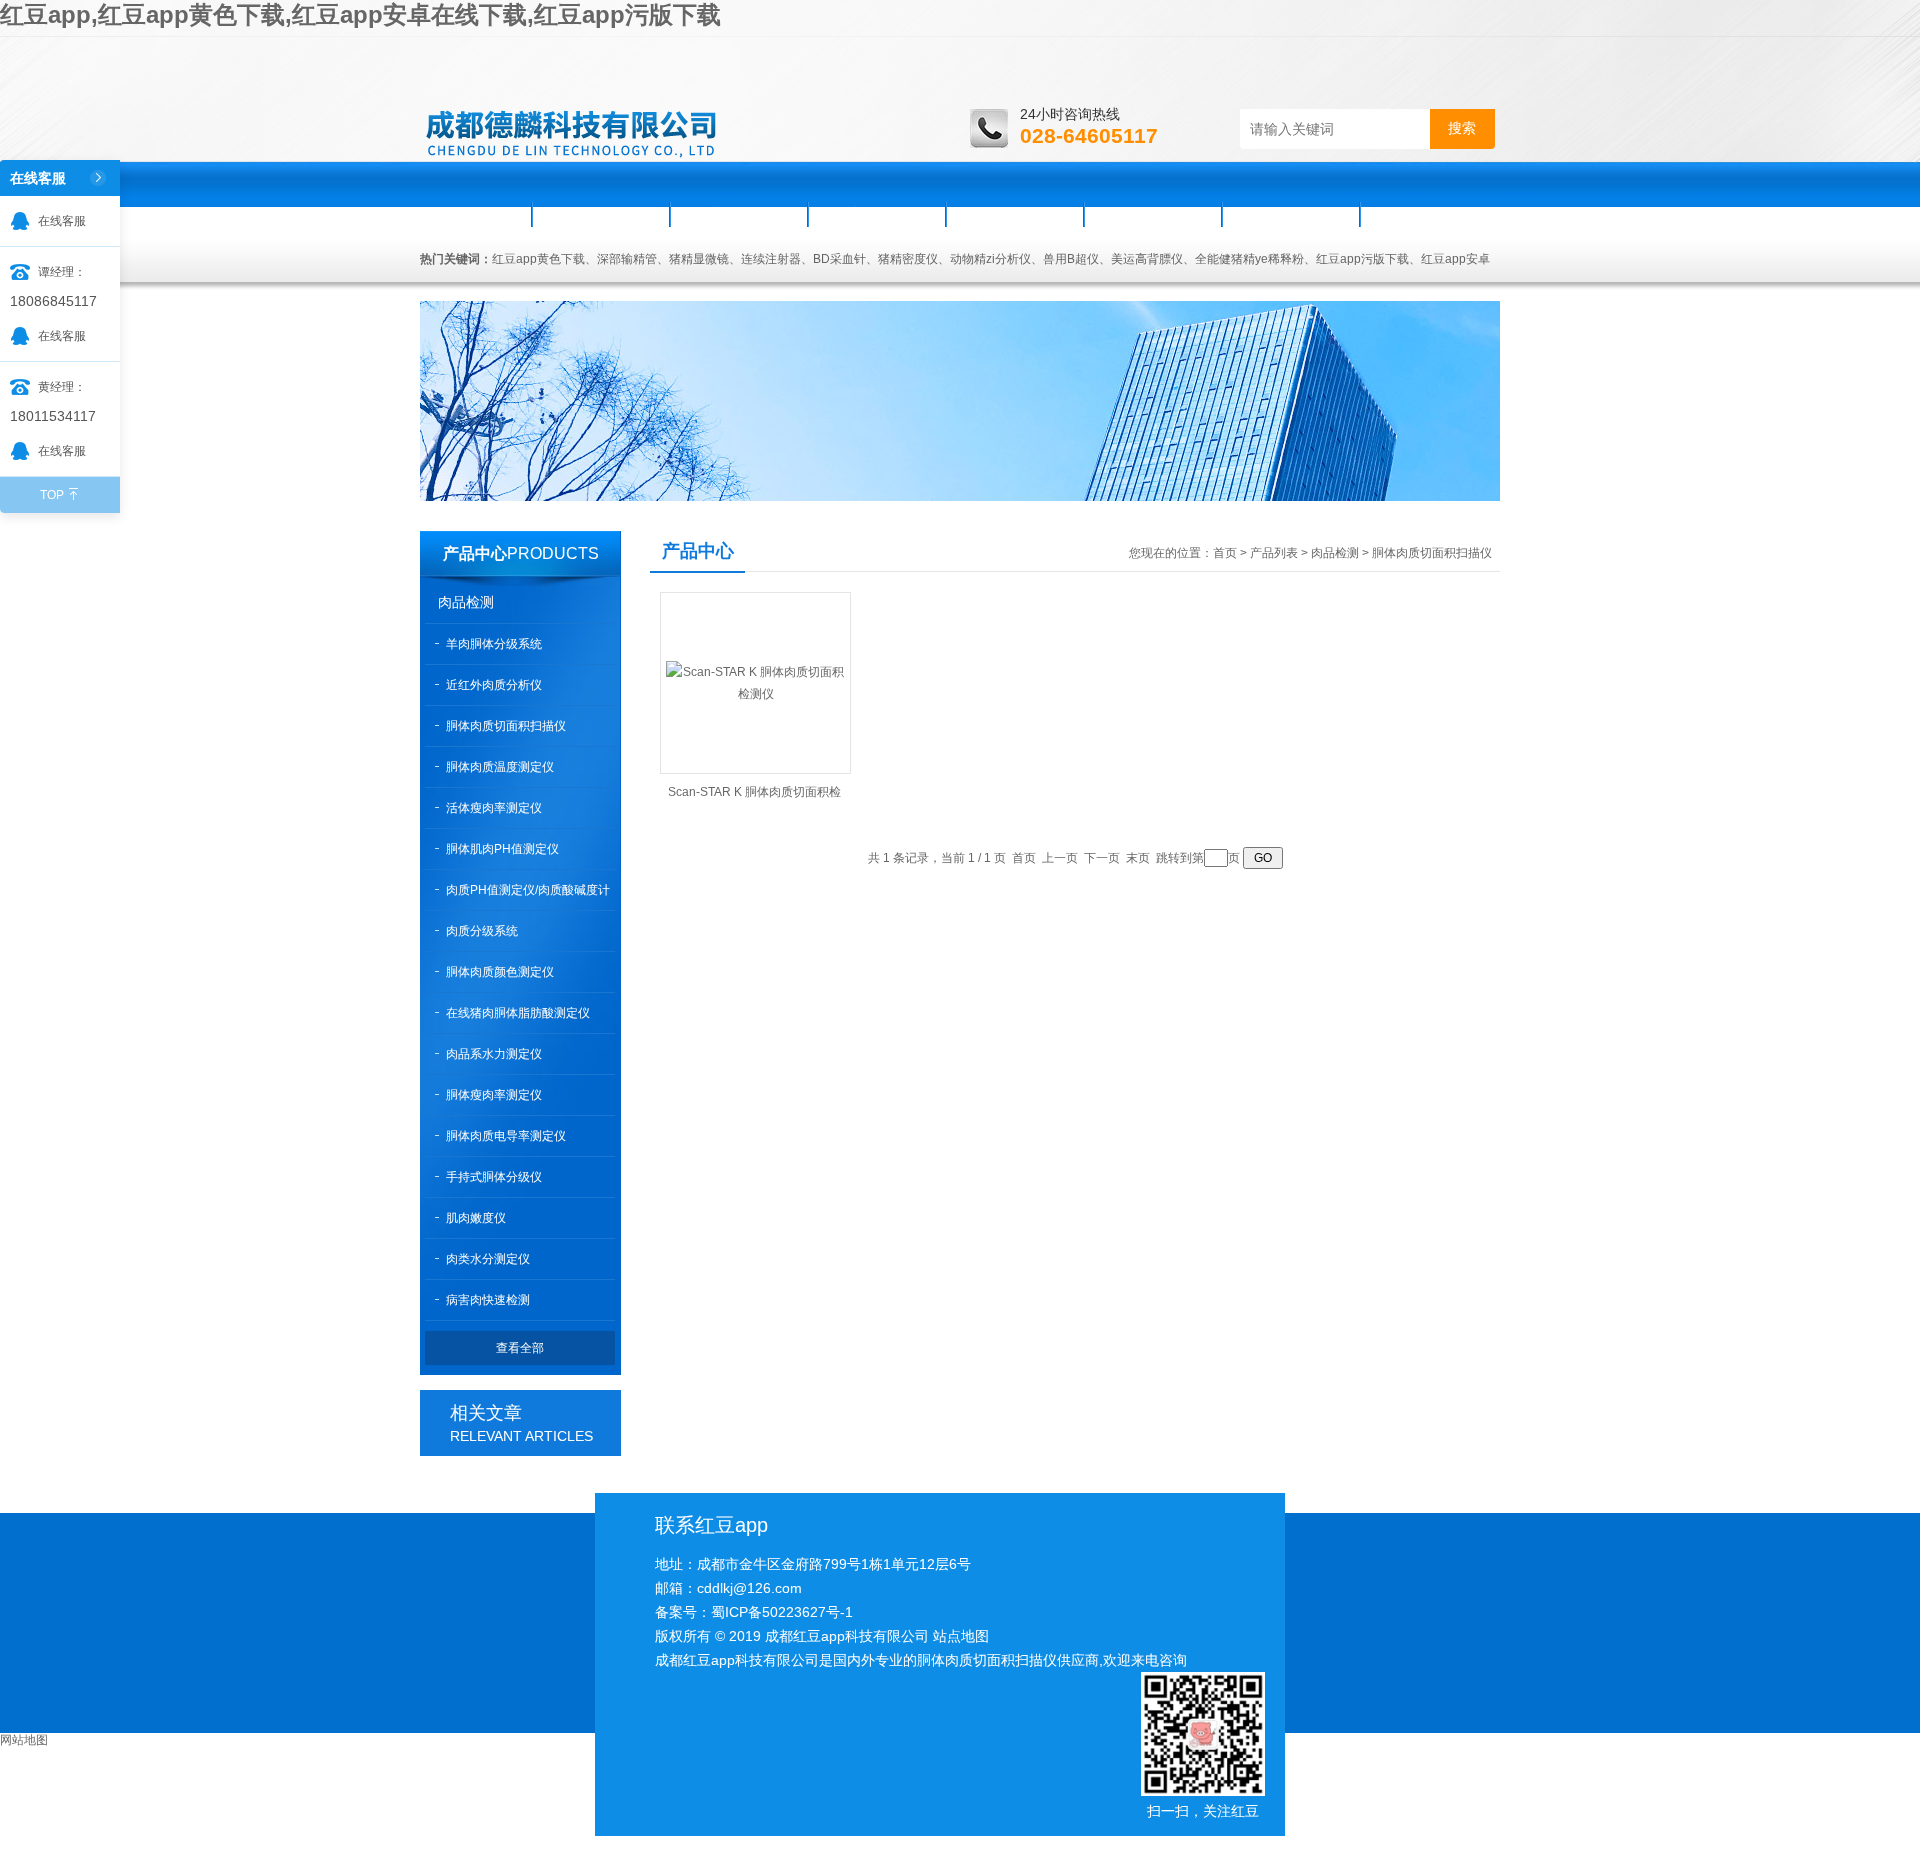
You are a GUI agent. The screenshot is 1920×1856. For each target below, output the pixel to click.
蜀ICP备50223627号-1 (782, 1612)
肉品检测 (466, 602)
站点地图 (961, 1636)
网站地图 (24, 1740)
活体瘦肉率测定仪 (494, 808)
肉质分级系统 (482, 931)
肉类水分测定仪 (488, 1259)
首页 (477, 214)
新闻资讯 (739, 214)
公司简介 (601, 214)
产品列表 (1274, 553)
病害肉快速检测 (488, 1300)
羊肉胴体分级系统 (494, 644)
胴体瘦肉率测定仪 (494, 1095)
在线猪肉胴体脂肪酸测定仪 (518, 1013)
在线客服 (62, 221)
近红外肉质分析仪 (494, 685)
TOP (52, 495)
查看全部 (520, 1348)
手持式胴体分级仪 (494, 1177)
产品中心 (475, 553)
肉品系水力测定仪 (494, 1054)
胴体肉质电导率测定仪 (506, 1136)
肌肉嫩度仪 (476, 1218)
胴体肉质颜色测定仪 (500, 972)
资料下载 (1153, 214)
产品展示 (877, 214)
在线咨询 (1291, 214)
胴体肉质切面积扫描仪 (506, 726)
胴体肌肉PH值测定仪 (502, 849)
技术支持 (1015, 214)
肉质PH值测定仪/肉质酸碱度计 (528, 890)
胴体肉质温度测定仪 (500, 767)
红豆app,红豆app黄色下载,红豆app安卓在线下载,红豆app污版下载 (360, 14)
